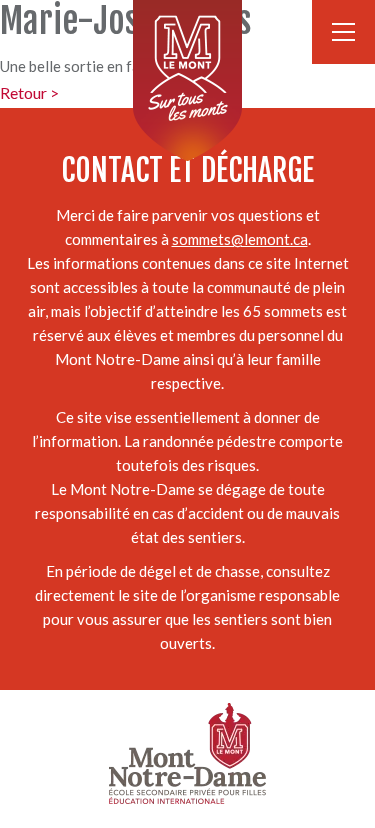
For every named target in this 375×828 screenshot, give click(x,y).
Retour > (29, 92)
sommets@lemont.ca (240, 239)
